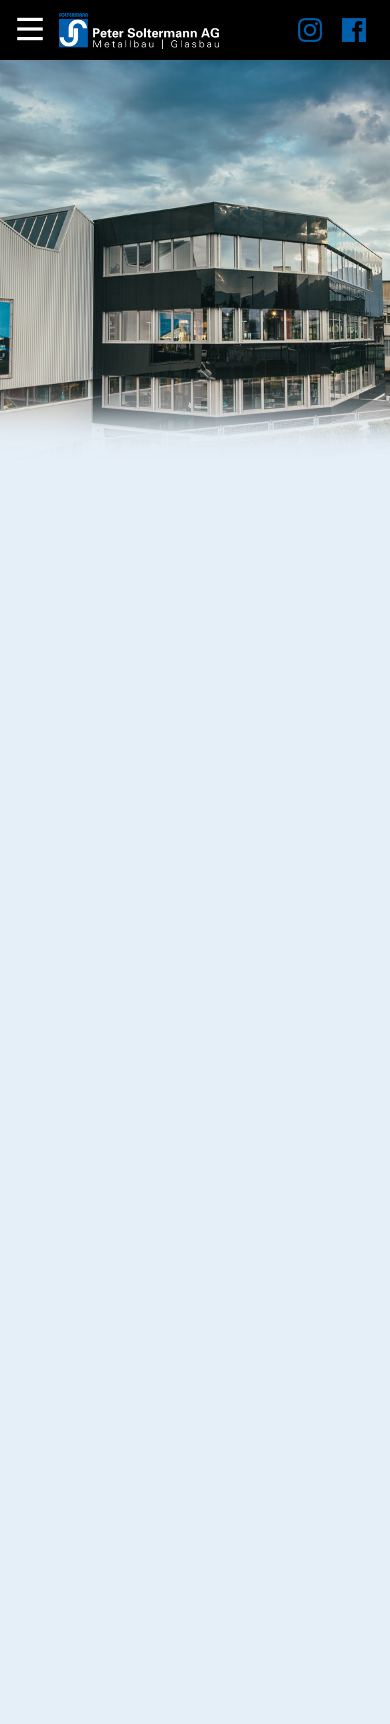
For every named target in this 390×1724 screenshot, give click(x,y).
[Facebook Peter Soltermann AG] (344, 36)
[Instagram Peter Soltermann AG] (300, 36)
